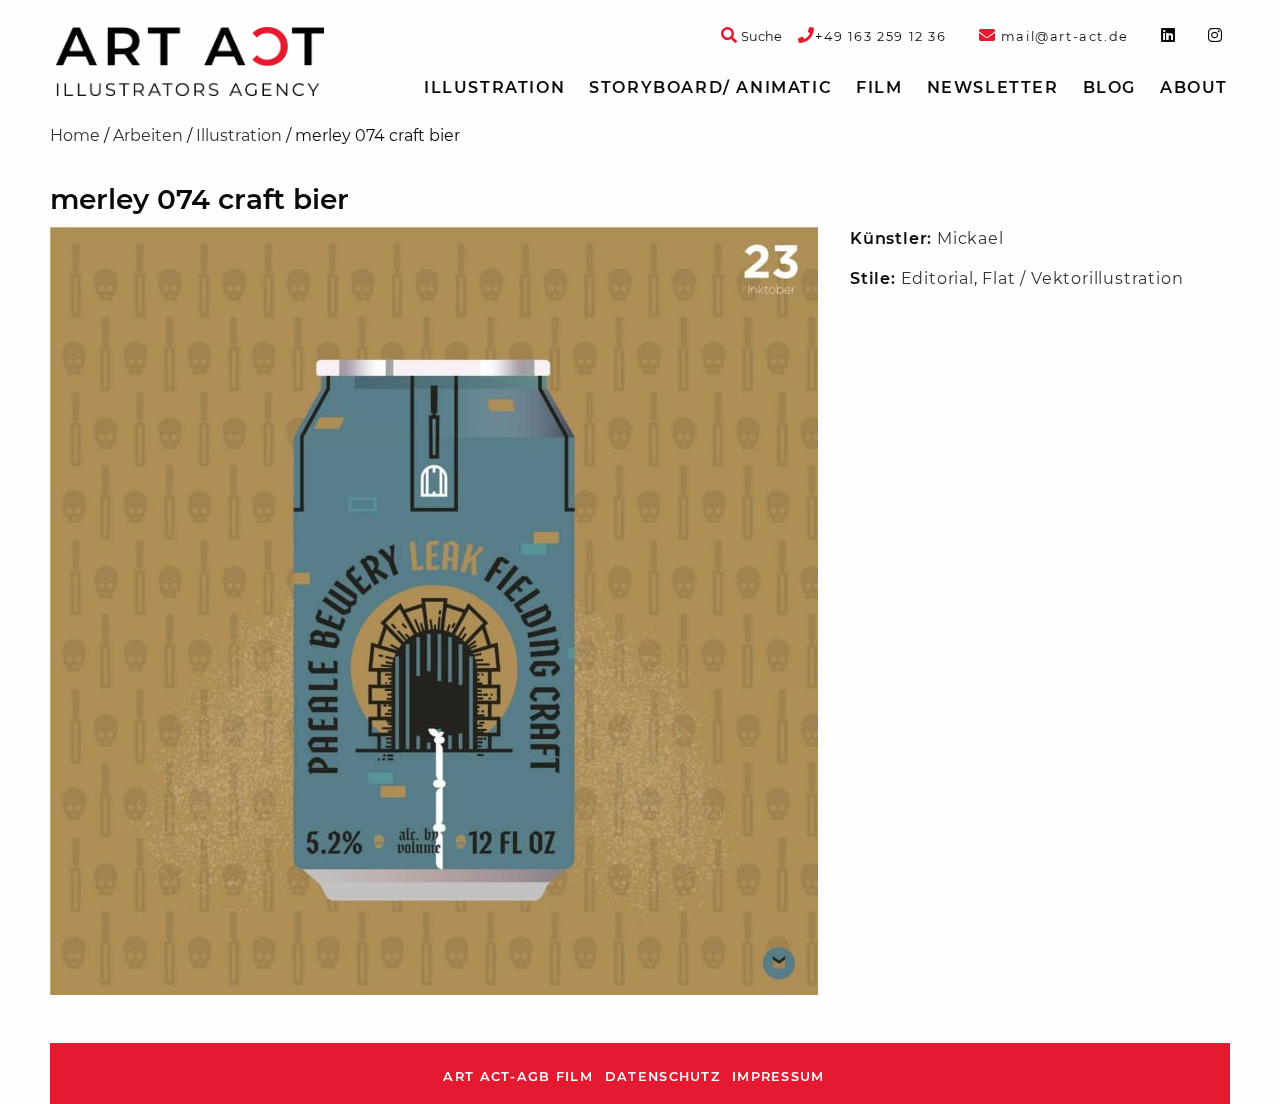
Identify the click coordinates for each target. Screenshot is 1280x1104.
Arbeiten (148, 135)
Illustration (494, 87)
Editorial (937, 278)
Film (879, 87)
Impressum (778, 1076)
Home (75, 135)
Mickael (970, 238)
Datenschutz (662, 1076)
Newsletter (993, 87)
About (1194, 87)
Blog (1109, 87)
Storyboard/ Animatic (710, 87)
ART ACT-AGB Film (517, 1076)
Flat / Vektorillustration (1082, 278)
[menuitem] (494, 88)
